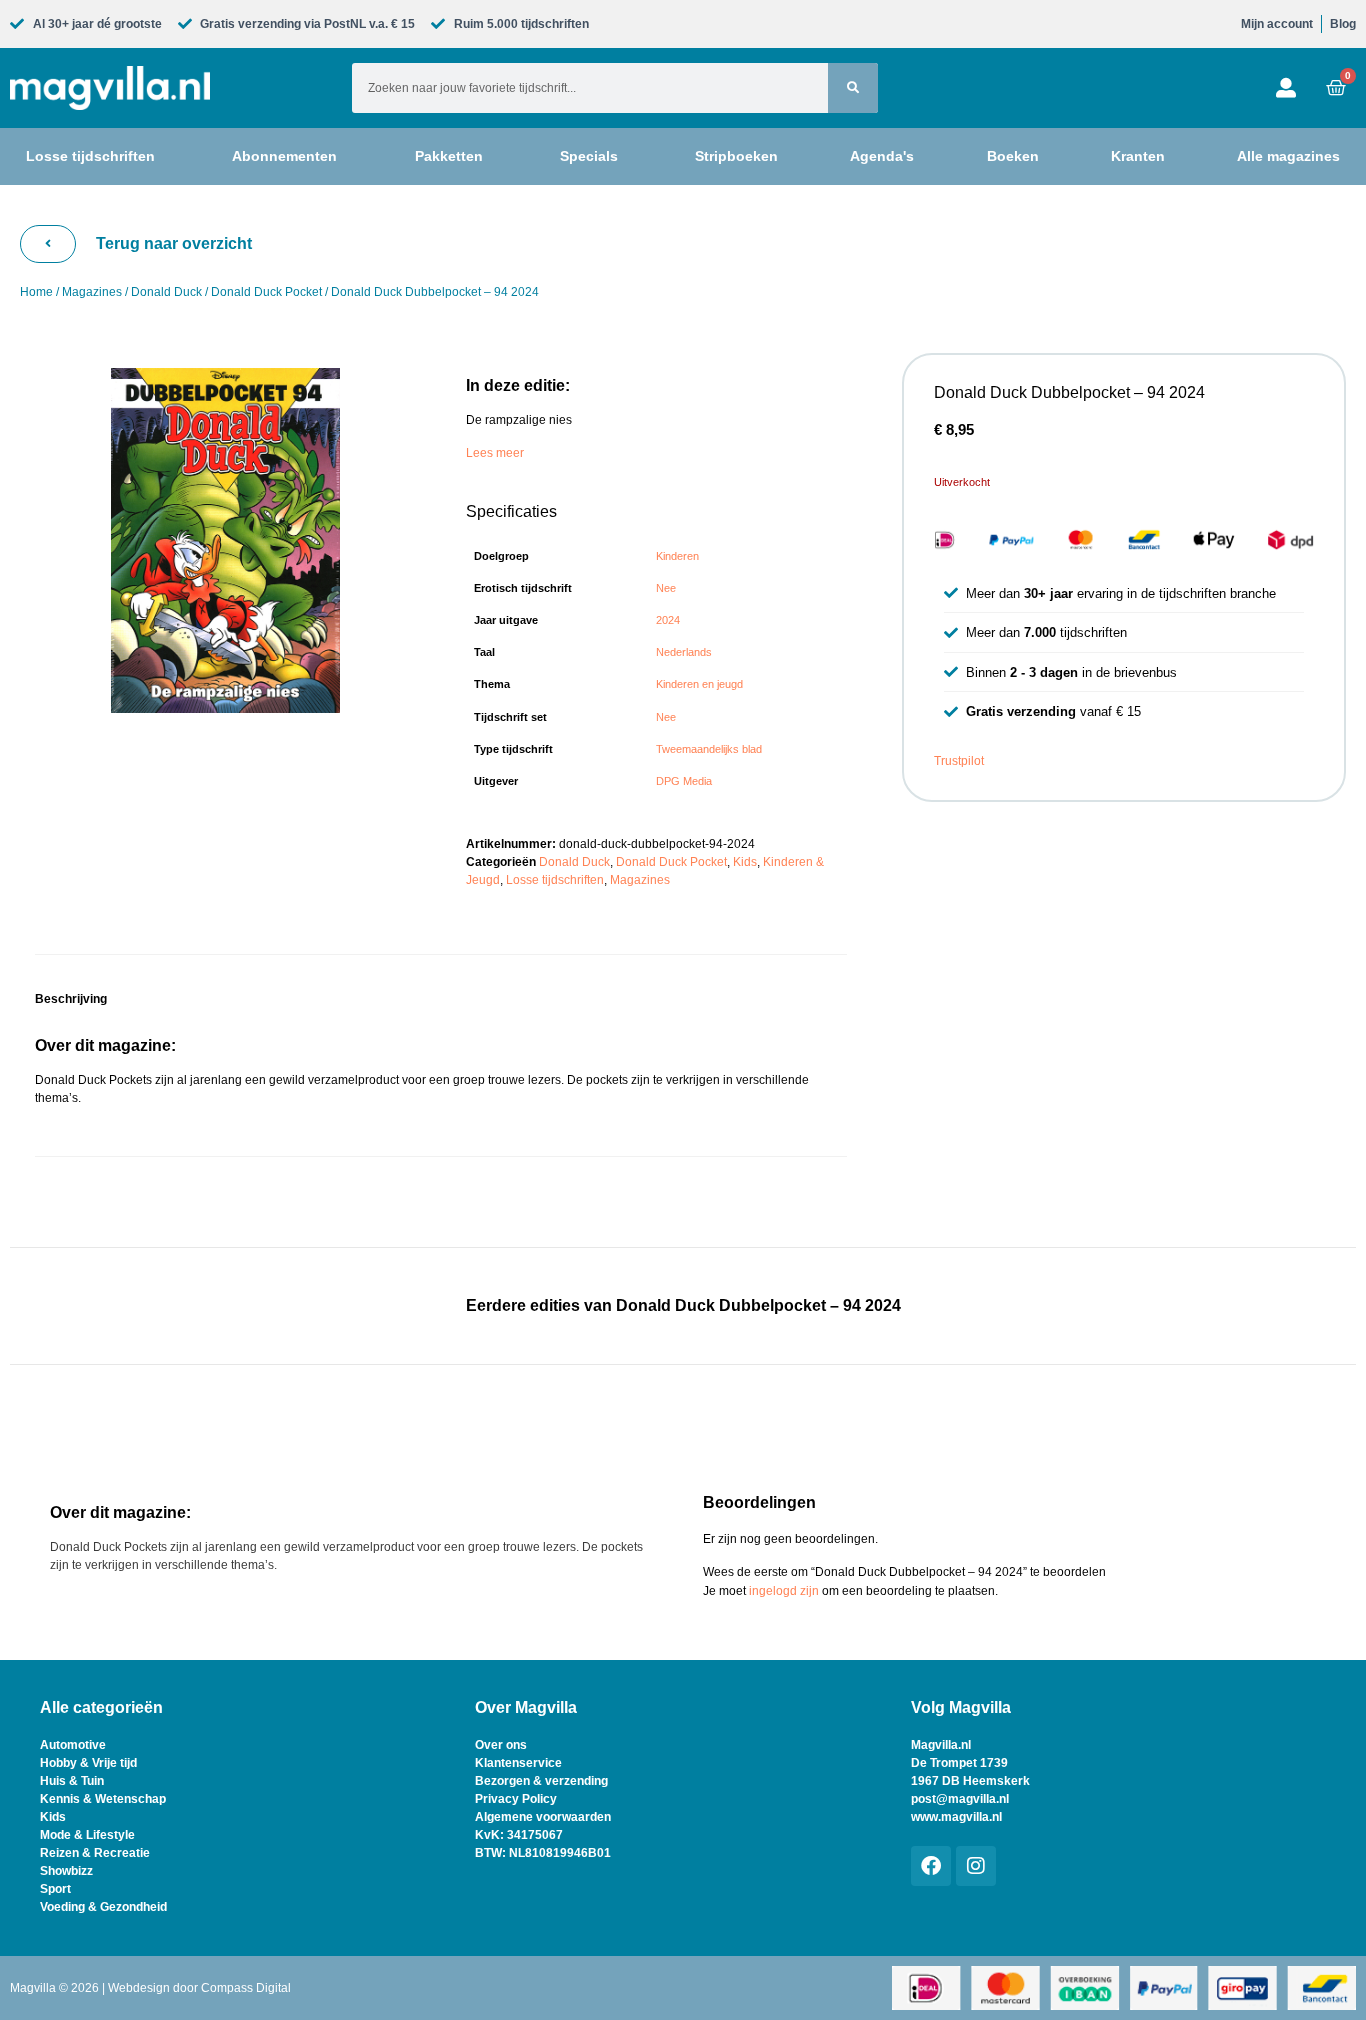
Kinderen (677, 556)
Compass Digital (246, 1988)
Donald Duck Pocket (266, 292)
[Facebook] (931, 1866)
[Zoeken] (853, 88)
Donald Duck (166, 292)
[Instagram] (976, 1866)
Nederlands (684, 652)
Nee (666, 588)
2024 (668, 620)
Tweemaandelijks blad (709, 749)
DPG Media (684, 781)
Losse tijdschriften (555, 880)
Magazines (92, 292)
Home (36, 292)
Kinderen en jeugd (699, 684)
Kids (745, 862)
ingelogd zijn (784, 1591)
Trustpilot (959, 761)
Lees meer (495, 453)
